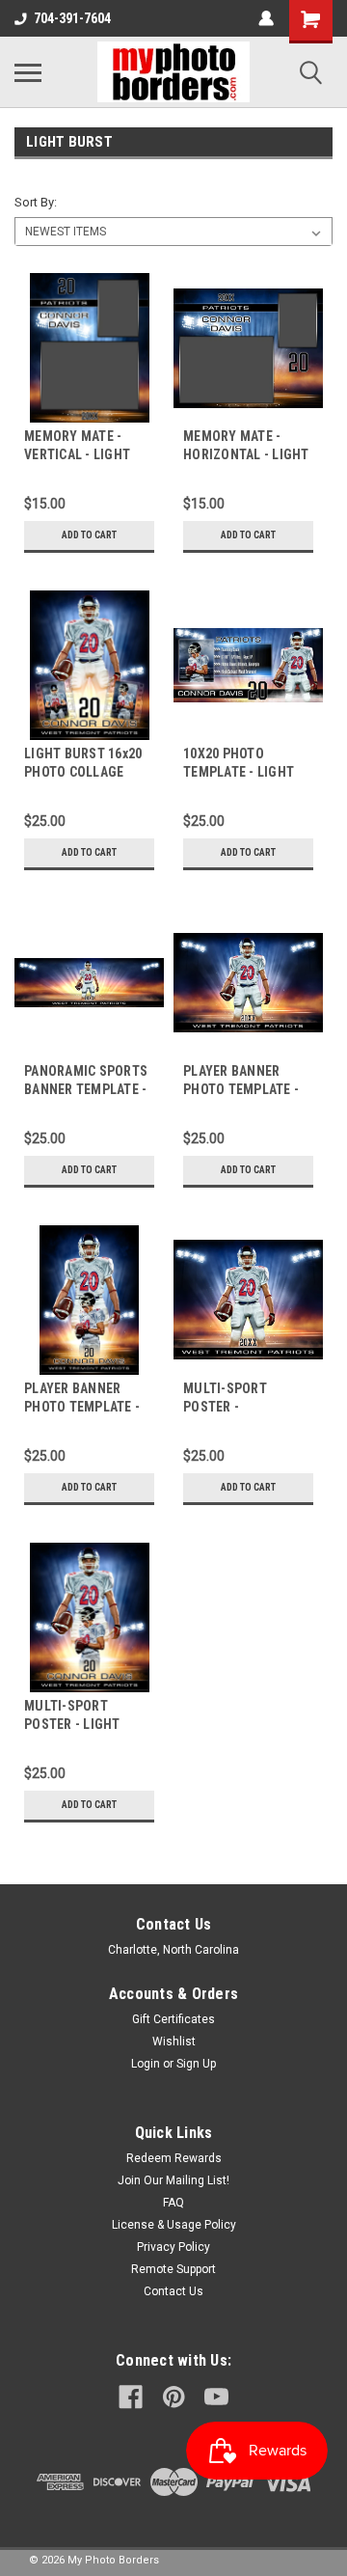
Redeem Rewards (174, 2158)
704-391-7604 (72, 18)
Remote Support (173, 2269)
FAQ (173, 2203)
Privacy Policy (173, 2247)
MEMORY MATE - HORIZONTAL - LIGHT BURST (246, 454)
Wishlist (174, 2042)
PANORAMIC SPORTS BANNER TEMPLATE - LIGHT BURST (86, 1089)
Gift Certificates (173, 2019)
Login (146, 2064)
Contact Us (173, 2291)
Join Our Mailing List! (173, 2180)
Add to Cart (89, 535)
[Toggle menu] (28, 72)
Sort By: (36, 202)
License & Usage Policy (174, 2225)
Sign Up (196, 2064)
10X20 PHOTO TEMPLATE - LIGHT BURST (239, 772)
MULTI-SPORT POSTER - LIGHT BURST (72, 1724)
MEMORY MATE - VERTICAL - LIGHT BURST (77, 454)
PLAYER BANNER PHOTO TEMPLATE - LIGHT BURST (82, 1407)
